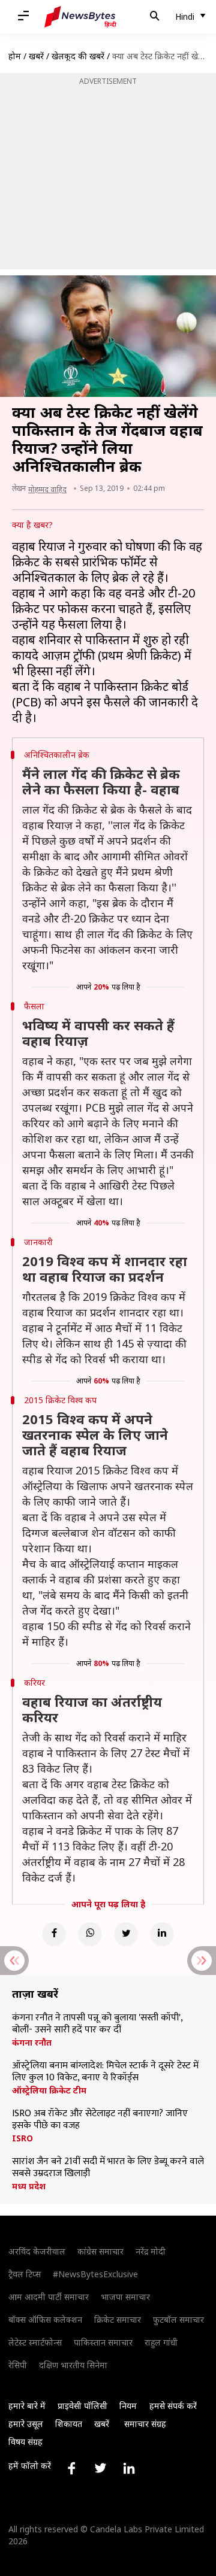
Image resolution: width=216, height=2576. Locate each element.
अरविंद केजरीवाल (37, 2251)
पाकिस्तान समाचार (103, 2342)
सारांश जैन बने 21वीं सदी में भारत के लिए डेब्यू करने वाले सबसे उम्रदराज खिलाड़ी (108, 2168)
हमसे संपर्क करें (173, 2406)
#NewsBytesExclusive (95, 2274)
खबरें (36, 56)
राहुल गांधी (161, 2342)
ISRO (22, 2138)
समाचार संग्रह (145, 2424)
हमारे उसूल (26, 2424)
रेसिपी (18, 2365)
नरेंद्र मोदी (151, 2251)
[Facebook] (54, 1934)
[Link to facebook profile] (71, 2468)
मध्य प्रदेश (29, 2186)
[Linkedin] (162, 1934)
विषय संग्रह (25, 2442)
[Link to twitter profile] (100, 2468)
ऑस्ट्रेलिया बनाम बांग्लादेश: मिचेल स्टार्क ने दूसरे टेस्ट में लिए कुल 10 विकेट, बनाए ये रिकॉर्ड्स (105, 2072)
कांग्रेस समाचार (100, 2251)
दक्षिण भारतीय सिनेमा (73, 2365)
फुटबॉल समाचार (178, 2319)
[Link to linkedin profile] (129, 2468)
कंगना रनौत (32, 2043)
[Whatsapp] (90, 1934)
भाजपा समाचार (125, 2297)
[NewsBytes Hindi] (80, 17)
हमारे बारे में (27, 2406)
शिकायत (69, 2424)
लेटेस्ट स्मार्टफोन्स (35, 2342)
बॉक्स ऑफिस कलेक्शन (45, 2319)
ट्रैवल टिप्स (25, 2274)
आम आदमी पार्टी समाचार (49, 2297)
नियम (128, 2406)
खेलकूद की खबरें (78, 56)
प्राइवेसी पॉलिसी (82, 2406)
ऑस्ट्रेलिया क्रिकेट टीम (49, 2090)
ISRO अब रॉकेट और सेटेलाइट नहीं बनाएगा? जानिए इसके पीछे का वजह (100, 2120)
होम (15, 56)
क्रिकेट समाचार (118, 2319)
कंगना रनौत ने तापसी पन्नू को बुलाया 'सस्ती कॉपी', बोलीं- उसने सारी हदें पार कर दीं (97, 2024)
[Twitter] (126, 1934)
